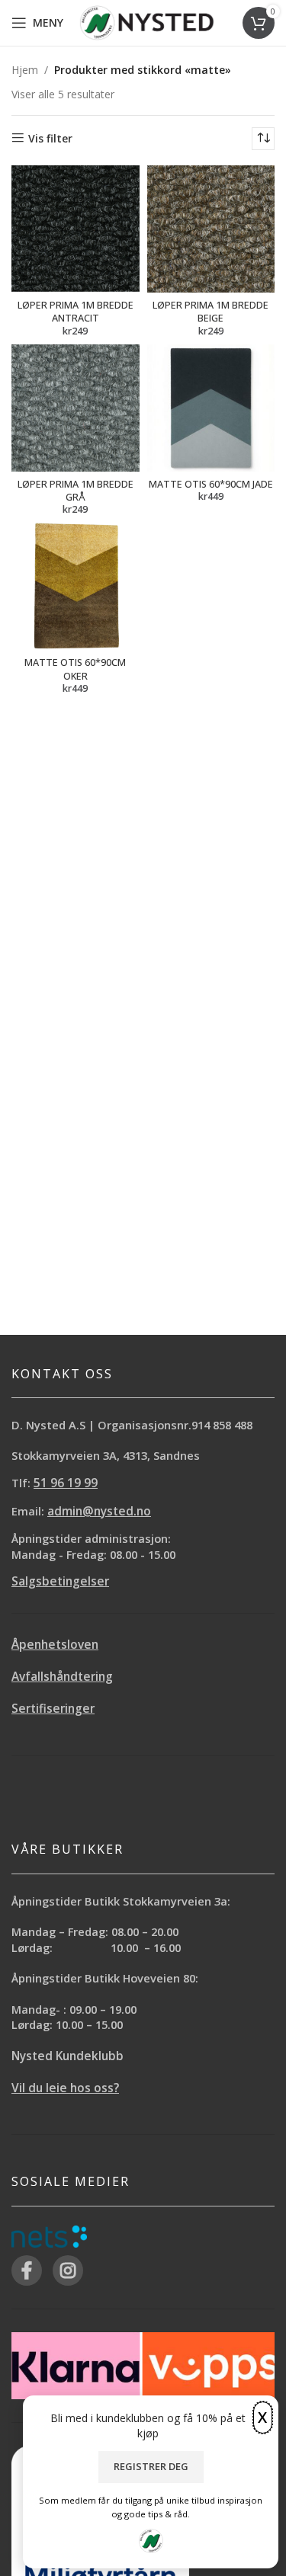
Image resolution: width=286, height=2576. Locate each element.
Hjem (25, 70)
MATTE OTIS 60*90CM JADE (211, 484)
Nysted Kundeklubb (67, 2056)
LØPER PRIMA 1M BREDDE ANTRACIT (76, 312)
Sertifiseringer (53, 1709)
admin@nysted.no (99, 1511)
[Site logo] (147, 22)
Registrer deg (151, 2466)
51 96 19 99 (66, 1483)
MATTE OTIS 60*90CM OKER (75, 669)
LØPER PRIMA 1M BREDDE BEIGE (210, 312)
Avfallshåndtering (62, 1677)
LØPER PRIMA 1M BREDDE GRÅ (76, 491)
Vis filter (50, 138)
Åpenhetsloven (55, 1645)
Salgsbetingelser (60, 1581)
